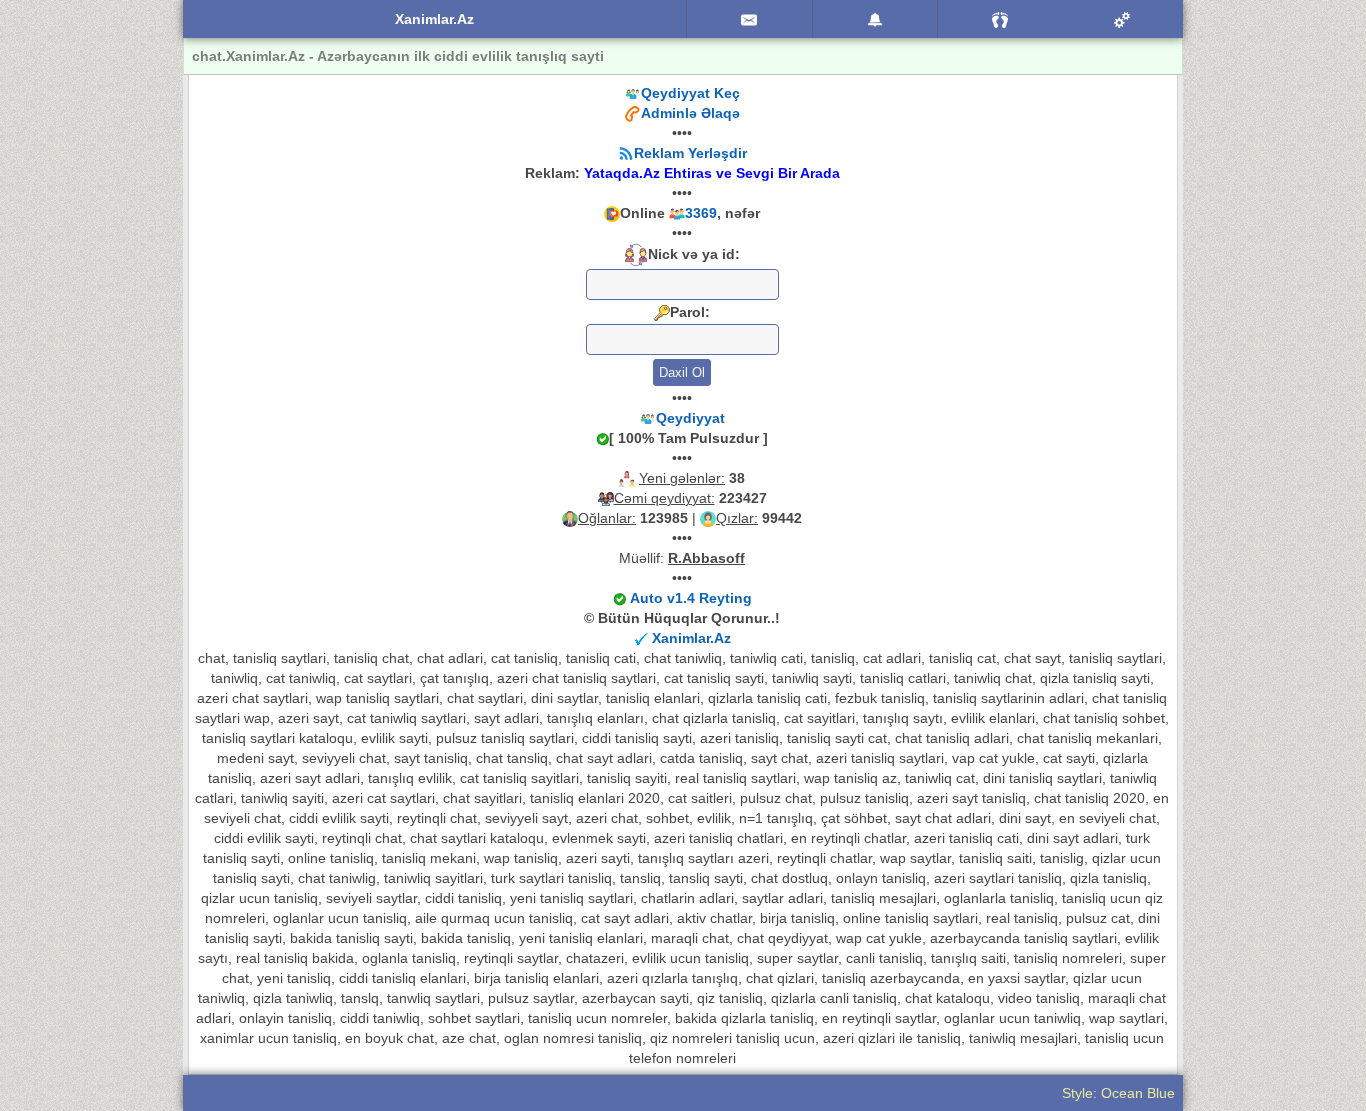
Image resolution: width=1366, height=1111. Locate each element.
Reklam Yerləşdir (690, 153)
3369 (701, 213)
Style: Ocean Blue (1118, 1093)
